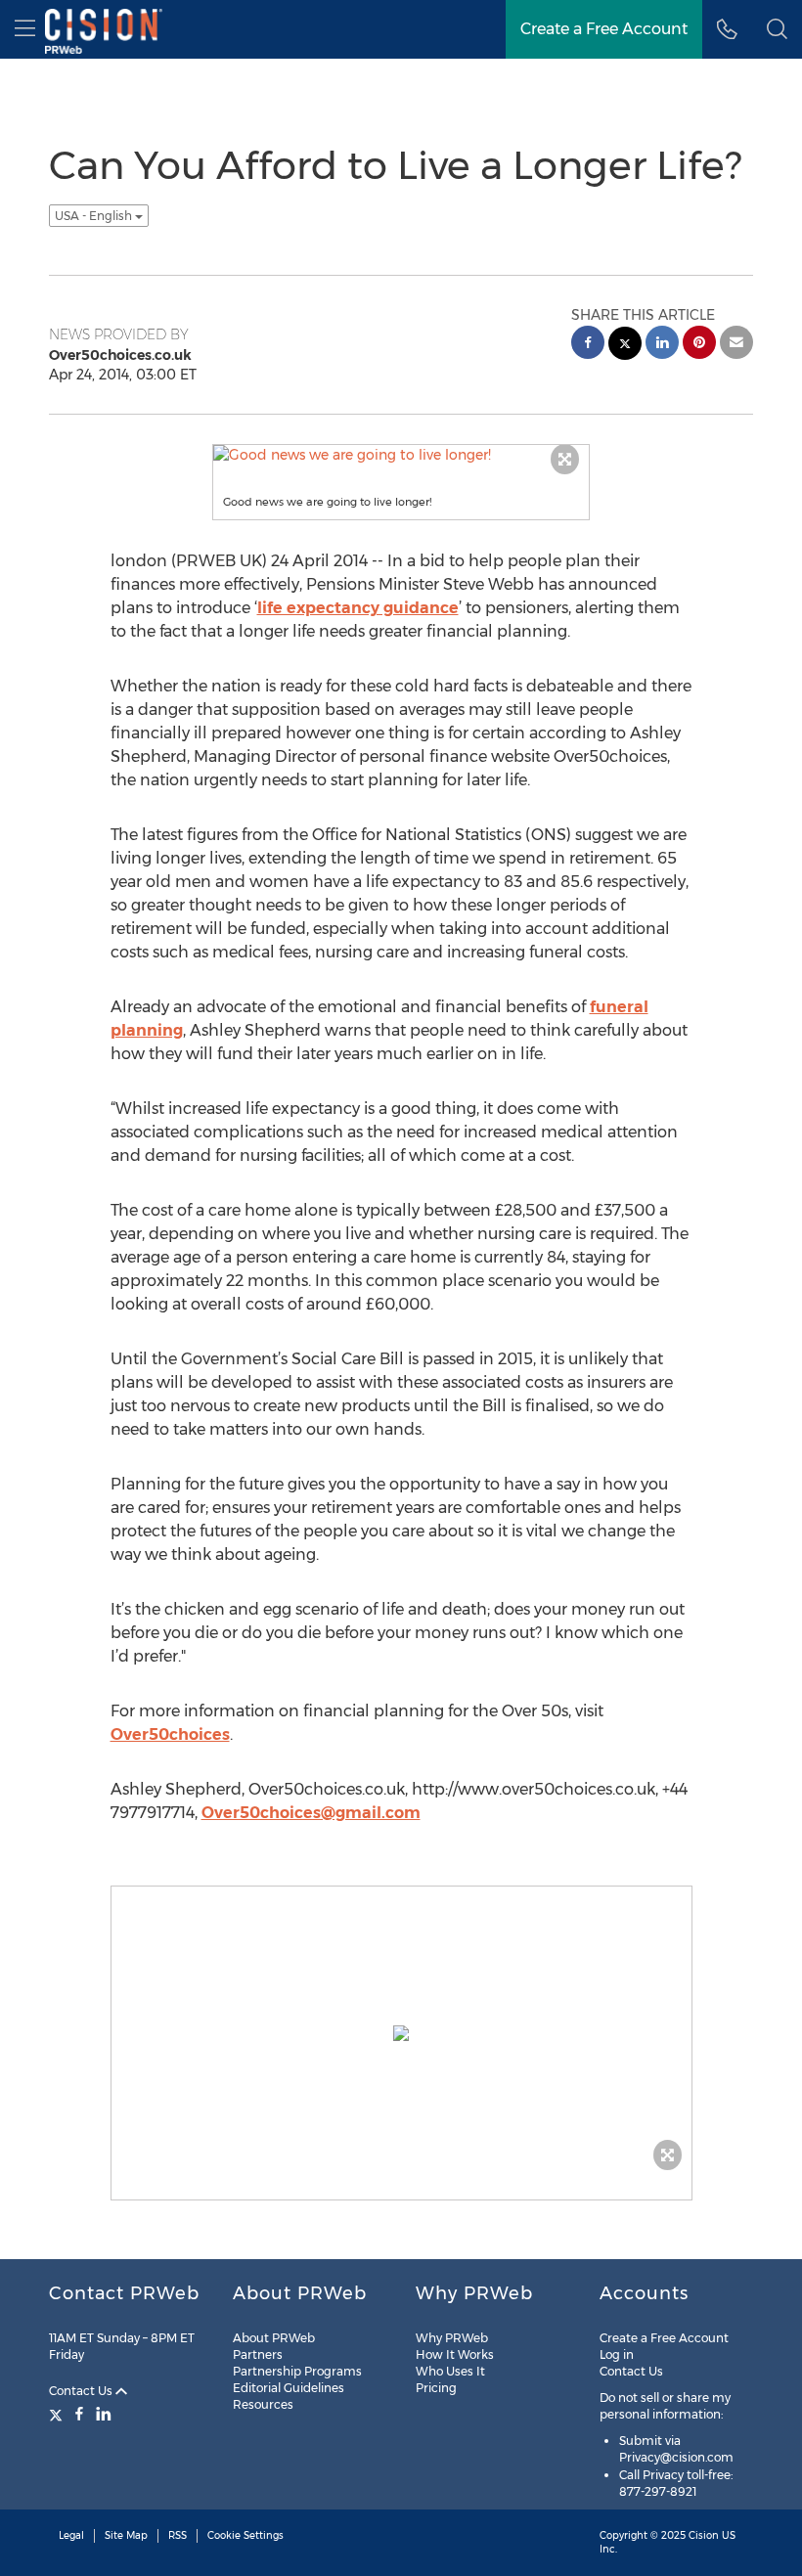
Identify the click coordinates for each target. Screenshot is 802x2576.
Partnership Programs (297, 2371)
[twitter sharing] (625, 346)
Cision (704, 2535)
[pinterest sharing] (699, 345)
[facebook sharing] (588, 345)
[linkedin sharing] (662, 345)
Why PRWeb (452, 2338)
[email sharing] (736, 345)
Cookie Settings (245, 2535)
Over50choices (170, 1734)
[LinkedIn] (104, 2414)
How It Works (455, 2354)
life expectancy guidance (358, 608)
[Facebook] (79, 2414)
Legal (71, 2535)
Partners (258, 2354)
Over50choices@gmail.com (311, 1813)
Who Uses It (450, 2371)
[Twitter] (58, 2414)
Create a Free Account (664, 2338)
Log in (617, 2354)
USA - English (95, 216)
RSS (178, 2535)
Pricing (436, 2388)
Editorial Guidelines (289, 2388)
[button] (777, 29)
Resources (263, 2404)
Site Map (126, 2535)
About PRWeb (274, 2338)
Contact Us (82, 2391)
